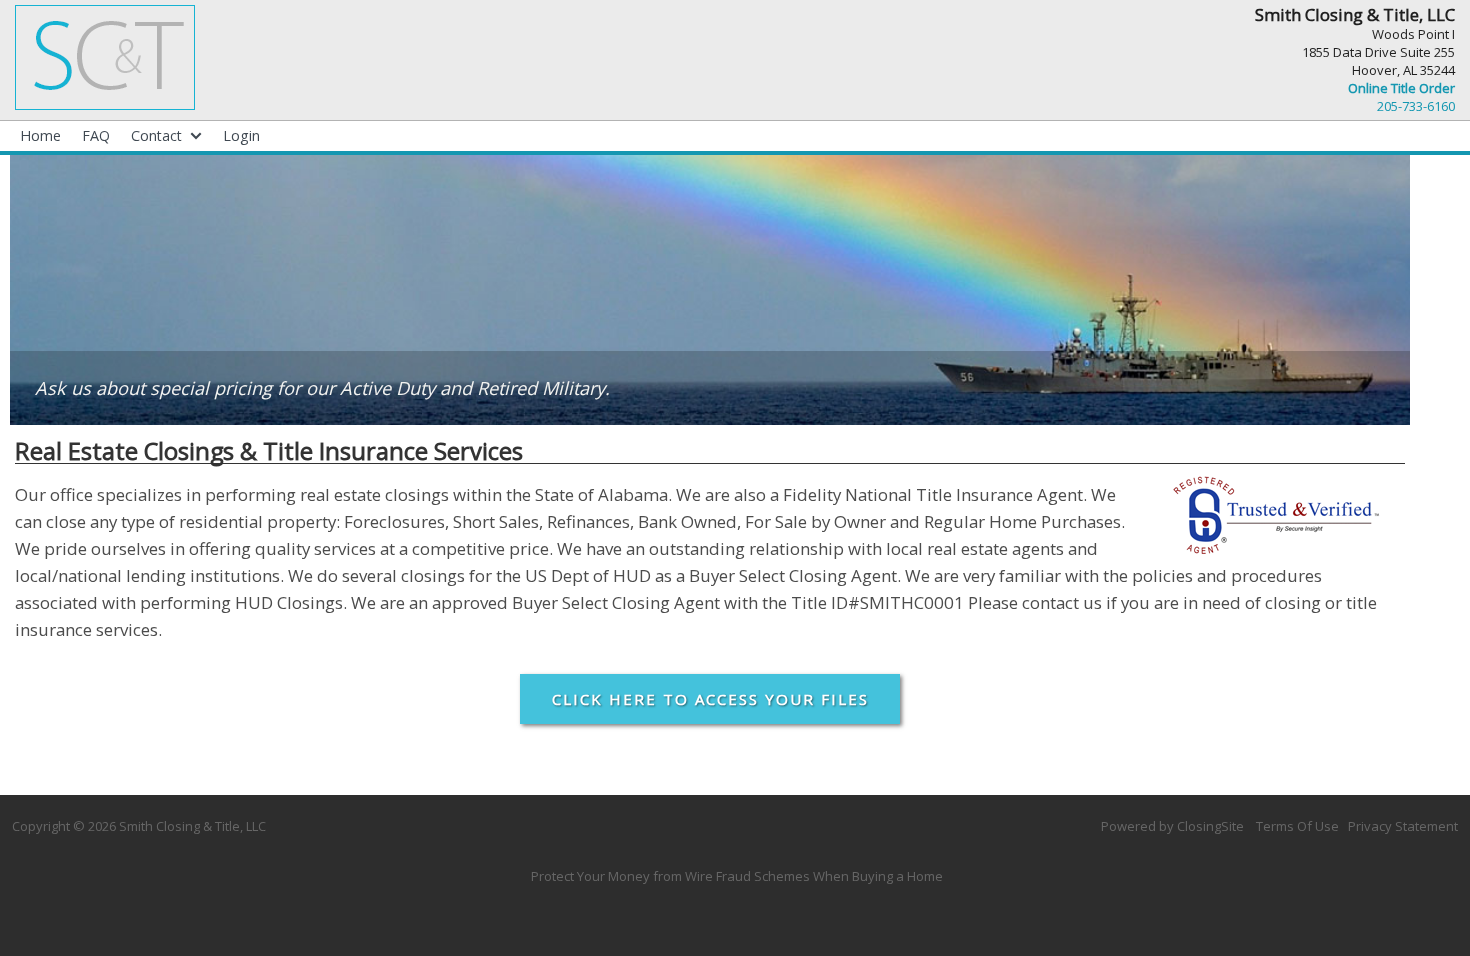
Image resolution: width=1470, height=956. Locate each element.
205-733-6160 (1416, 106)
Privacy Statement (1403, 826)
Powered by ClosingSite (1172, 826)
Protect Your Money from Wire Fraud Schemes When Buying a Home (737, 876)
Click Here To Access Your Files (710, 699)
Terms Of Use (1297, 826)
